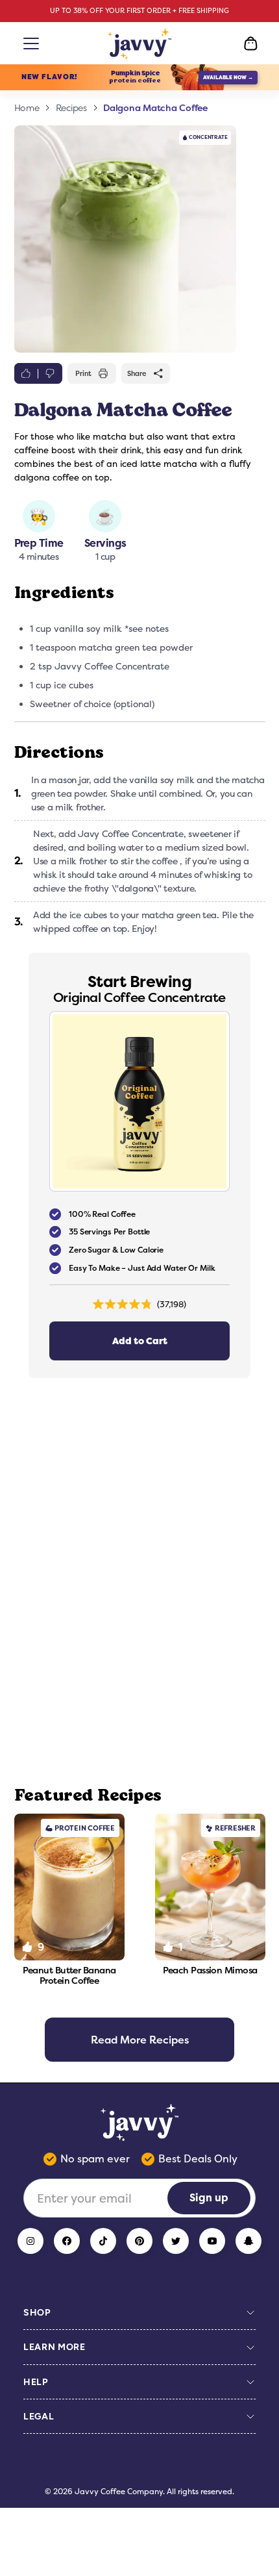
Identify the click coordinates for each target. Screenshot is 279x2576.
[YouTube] (212, 2241)
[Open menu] (29, 44)
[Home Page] (140, 44)
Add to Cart (140, 1341)
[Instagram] (30, 2241)
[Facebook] (67, 2241)
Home (27, 108)
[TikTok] (103, 2241)
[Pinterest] (139, 2241)
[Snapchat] (249, 2241)
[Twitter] (176, 2241)
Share (137, 373)
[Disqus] (140, 1582)
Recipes (71, 108)
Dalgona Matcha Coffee (155, 107)
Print (83, 373)
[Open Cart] (250, 44)
